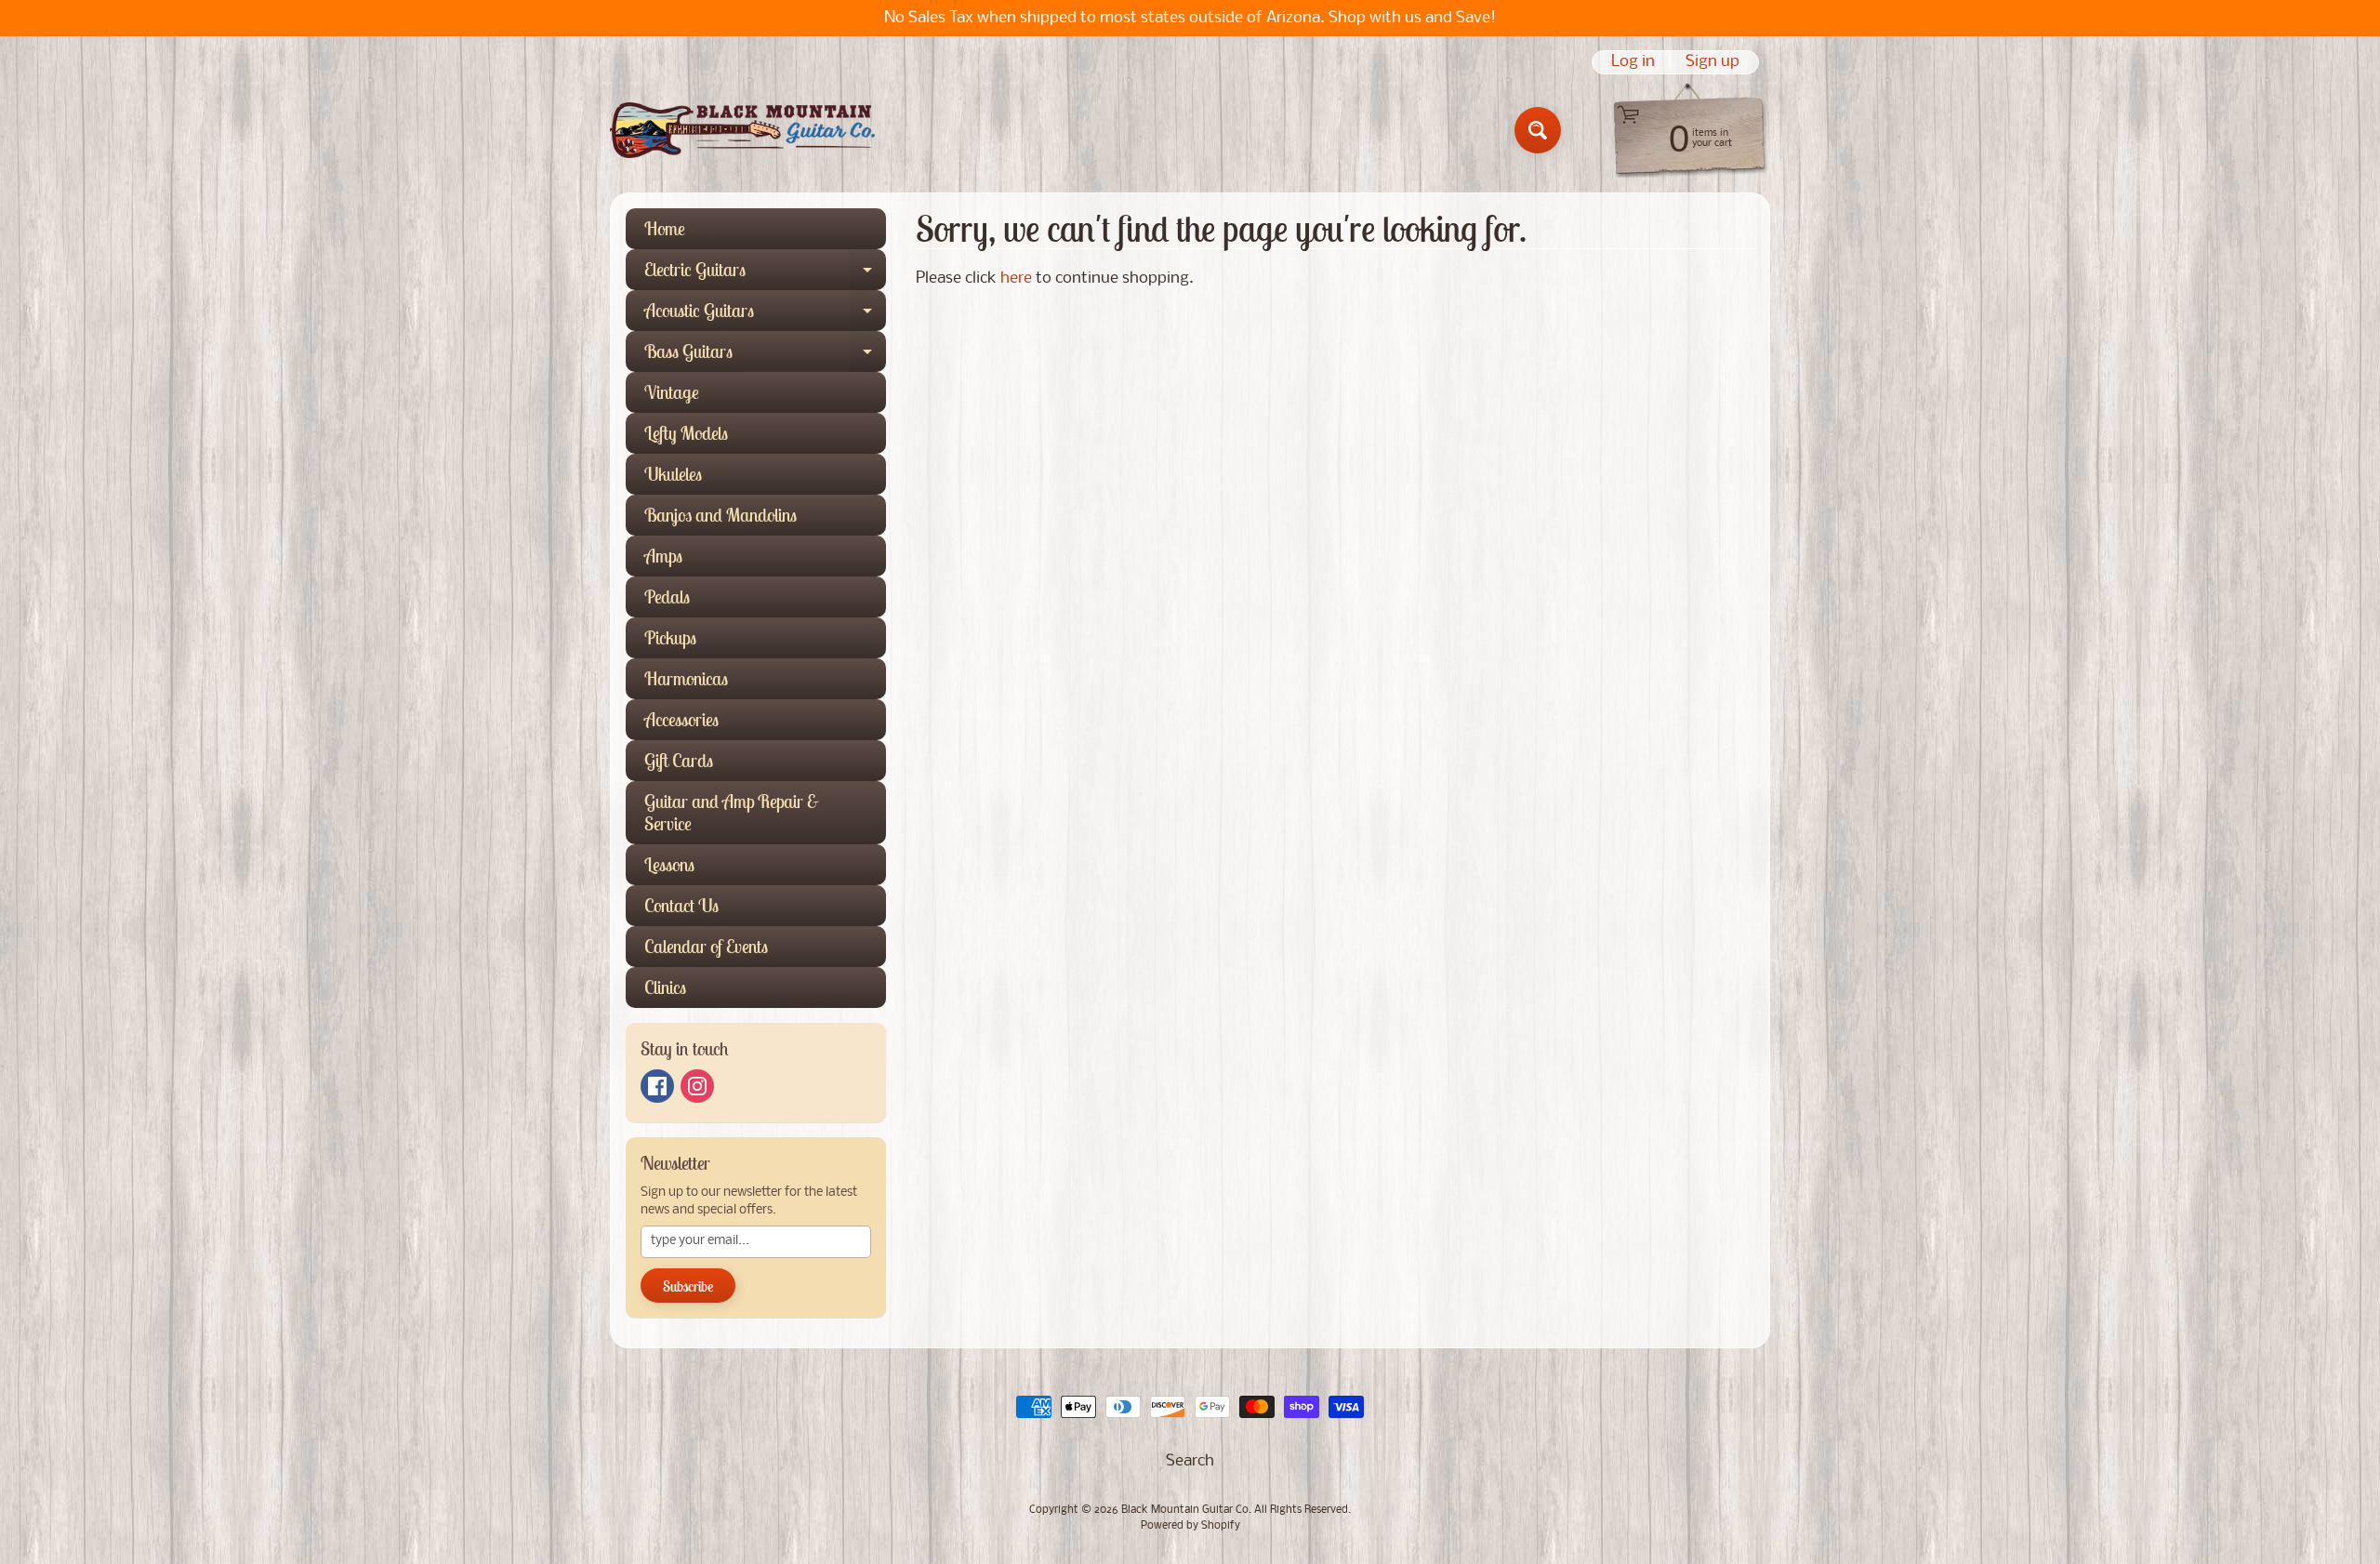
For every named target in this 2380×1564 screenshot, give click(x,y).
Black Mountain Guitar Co (1185, 1510)
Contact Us (681, 905)
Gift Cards (679, 760)
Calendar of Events (706, 946)
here (1016, 278)
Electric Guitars (765, 274)
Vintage (672, 392)
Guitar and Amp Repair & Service (732, 812)
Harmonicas (686, 678)
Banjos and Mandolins (721, 515)
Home (665, 228)
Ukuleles (673, 474)
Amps (663, 556)
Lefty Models (686, 433)
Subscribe (688, 1286)
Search (1190, 1461)
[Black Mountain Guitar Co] (742, 130)
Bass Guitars (765, 356)
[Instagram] (697, 1086)
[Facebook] (657, 1086)
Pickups (670, 637)
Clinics (665, 987)
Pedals (667, 596)
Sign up (1712, 62)
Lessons (669, 864)
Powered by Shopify (1190, 1526)
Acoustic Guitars (765, 315)
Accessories (681, 719)
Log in (1633, 62)
